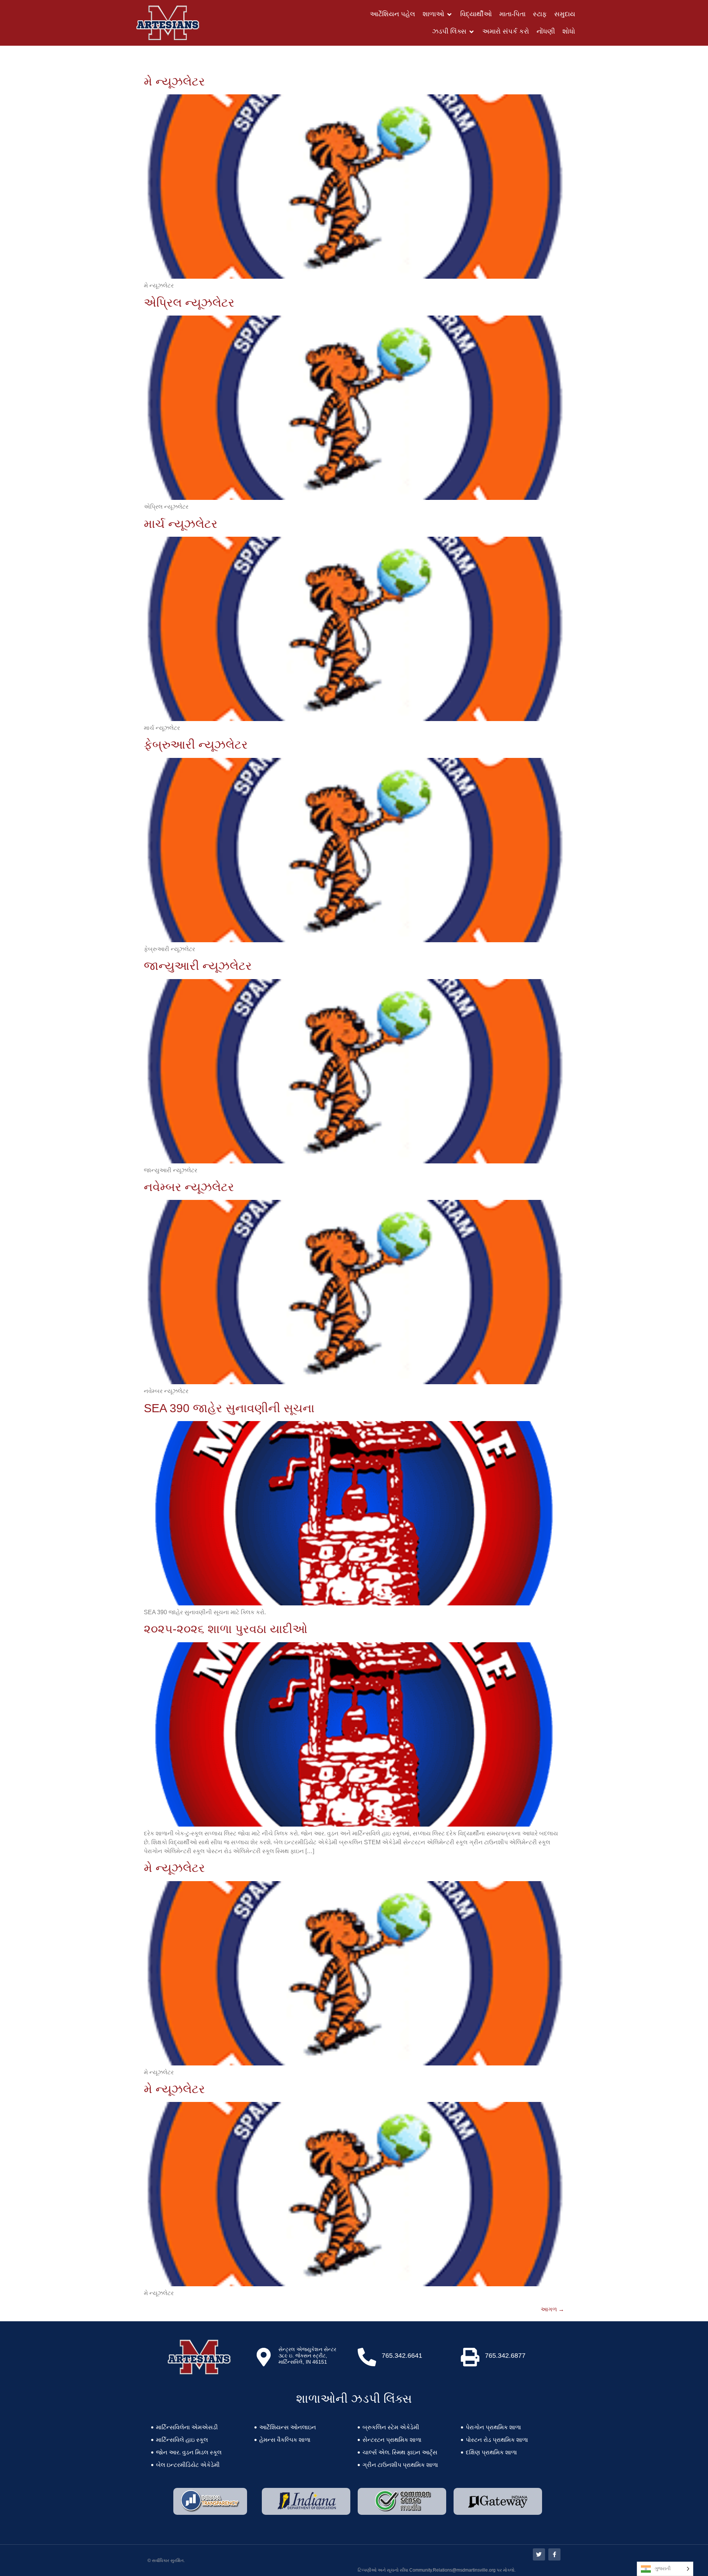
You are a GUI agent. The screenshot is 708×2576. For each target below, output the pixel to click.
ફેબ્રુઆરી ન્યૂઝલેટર (196, 745)
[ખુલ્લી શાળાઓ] (450, 14)
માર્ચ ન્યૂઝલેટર (181, 524)
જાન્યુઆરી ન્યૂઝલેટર (198, 966)
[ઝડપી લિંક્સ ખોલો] (472, 32)
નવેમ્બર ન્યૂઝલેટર (189, 1187)
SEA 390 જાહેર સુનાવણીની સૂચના (229, 1408)
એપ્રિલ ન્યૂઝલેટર (189, 303)
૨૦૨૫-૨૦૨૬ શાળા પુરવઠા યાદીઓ (226, 1629)
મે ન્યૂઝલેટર (174, 81)
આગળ (552, 2309)
